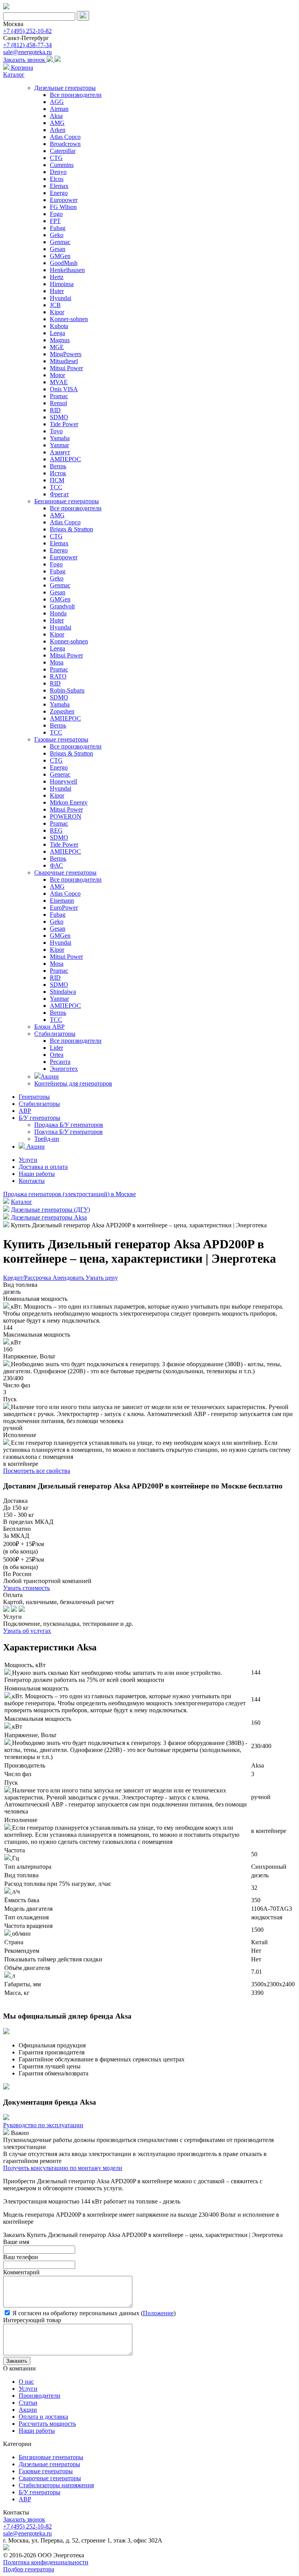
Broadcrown (65, 144)
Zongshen (62, 711)
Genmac (60, 242)
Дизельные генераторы (65, 88)
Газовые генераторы (61, 739)
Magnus (60, 340)
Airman (59, 109)
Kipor (57, 312)
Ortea (57, 1055)
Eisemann (62, 901)
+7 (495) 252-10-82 (27, 31)
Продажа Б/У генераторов (69, 1125)
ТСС (56, 487)
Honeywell (63, 781)
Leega (57, 333)
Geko (57, 235)
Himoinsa (62, 284)
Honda (58, 613)
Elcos (57, 179)
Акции (50, 1076)
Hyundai (61, 298)
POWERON (66, 816)
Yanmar (59, 445)
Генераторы (34, 1097)
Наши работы (37, 1174)
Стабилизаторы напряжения (56, 2485)
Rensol (58, 403)
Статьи (28, 2403)
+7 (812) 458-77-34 (27, 45)
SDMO (59, 417)
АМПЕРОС (65, 459)
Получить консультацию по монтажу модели (63, 2168)
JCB (55, 305)
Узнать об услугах (27, 1631)
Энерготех (64, 1069)
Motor (57, 375)
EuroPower (64, 908)
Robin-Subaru (67, 690)
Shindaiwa (63, 992)
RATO (58, 676)
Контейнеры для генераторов (73, 1083)
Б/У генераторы (40, 1118)
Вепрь (58, 466)
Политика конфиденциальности (46, 2562)
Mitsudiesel (64, 361)
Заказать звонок (25, 60)
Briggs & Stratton (71, 529)
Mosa (57, 662)
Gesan (58, 249)
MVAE (59, 382)
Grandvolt (62, 606)
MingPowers (66, 354)
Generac (60, 774)
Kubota (59, 326)
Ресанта (60, 1062)
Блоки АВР (49, 1027)
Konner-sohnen (69, 319)
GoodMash (64, 263)
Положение (158, 2313)
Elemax (59, 186)
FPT (55, 221)
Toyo (56, 431)
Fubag (58, 228)
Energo (59, 193)
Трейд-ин (47, 1139)
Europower (64, 200)
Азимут (60, 452)
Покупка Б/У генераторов (69, 1132)
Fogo (56, 214)
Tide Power (64, 424)
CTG (56, 158)
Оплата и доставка (43, 2417)
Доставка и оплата (43, 1167)
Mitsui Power (66, 368)
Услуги (28, 1160)
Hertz (57, 277)
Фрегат (59, 494)
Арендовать (69, 1278)
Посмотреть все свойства (37, 1471)
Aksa (56, 116)
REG (56, 830)
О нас (26, 2382)
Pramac (59, 396)
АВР (25, 1111)
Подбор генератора (29, 2569)
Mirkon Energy (69, 802)
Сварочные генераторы (65, 872)
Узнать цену (102, 1278)
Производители (40, 2396)
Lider (56, 1048)
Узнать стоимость (26, 1588)
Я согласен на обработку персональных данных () (93, 2313)
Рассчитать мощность (47, 2424)
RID (55, 410)
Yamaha (60, 438)
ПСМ (57, 480)
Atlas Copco (65, 137)
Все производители (76, 95)
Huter (57, 291)
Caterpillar (63, 151)
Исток (58, 473)
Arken (58, 130)
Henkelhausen (67, 270)
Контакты (32, 1181)
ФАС (56, 865)
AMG (57, 123)
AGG (57, 102)
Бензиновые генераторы (67, 501)
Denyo (58, 172)
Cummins (62, 165)
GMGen (60, 256)
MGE (57, 347)
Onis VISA (64, 389)
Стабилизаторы (55, 1034)
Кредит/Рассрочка (28, 1278)
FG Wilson (63, 207)
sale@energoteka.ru (27, 52)
